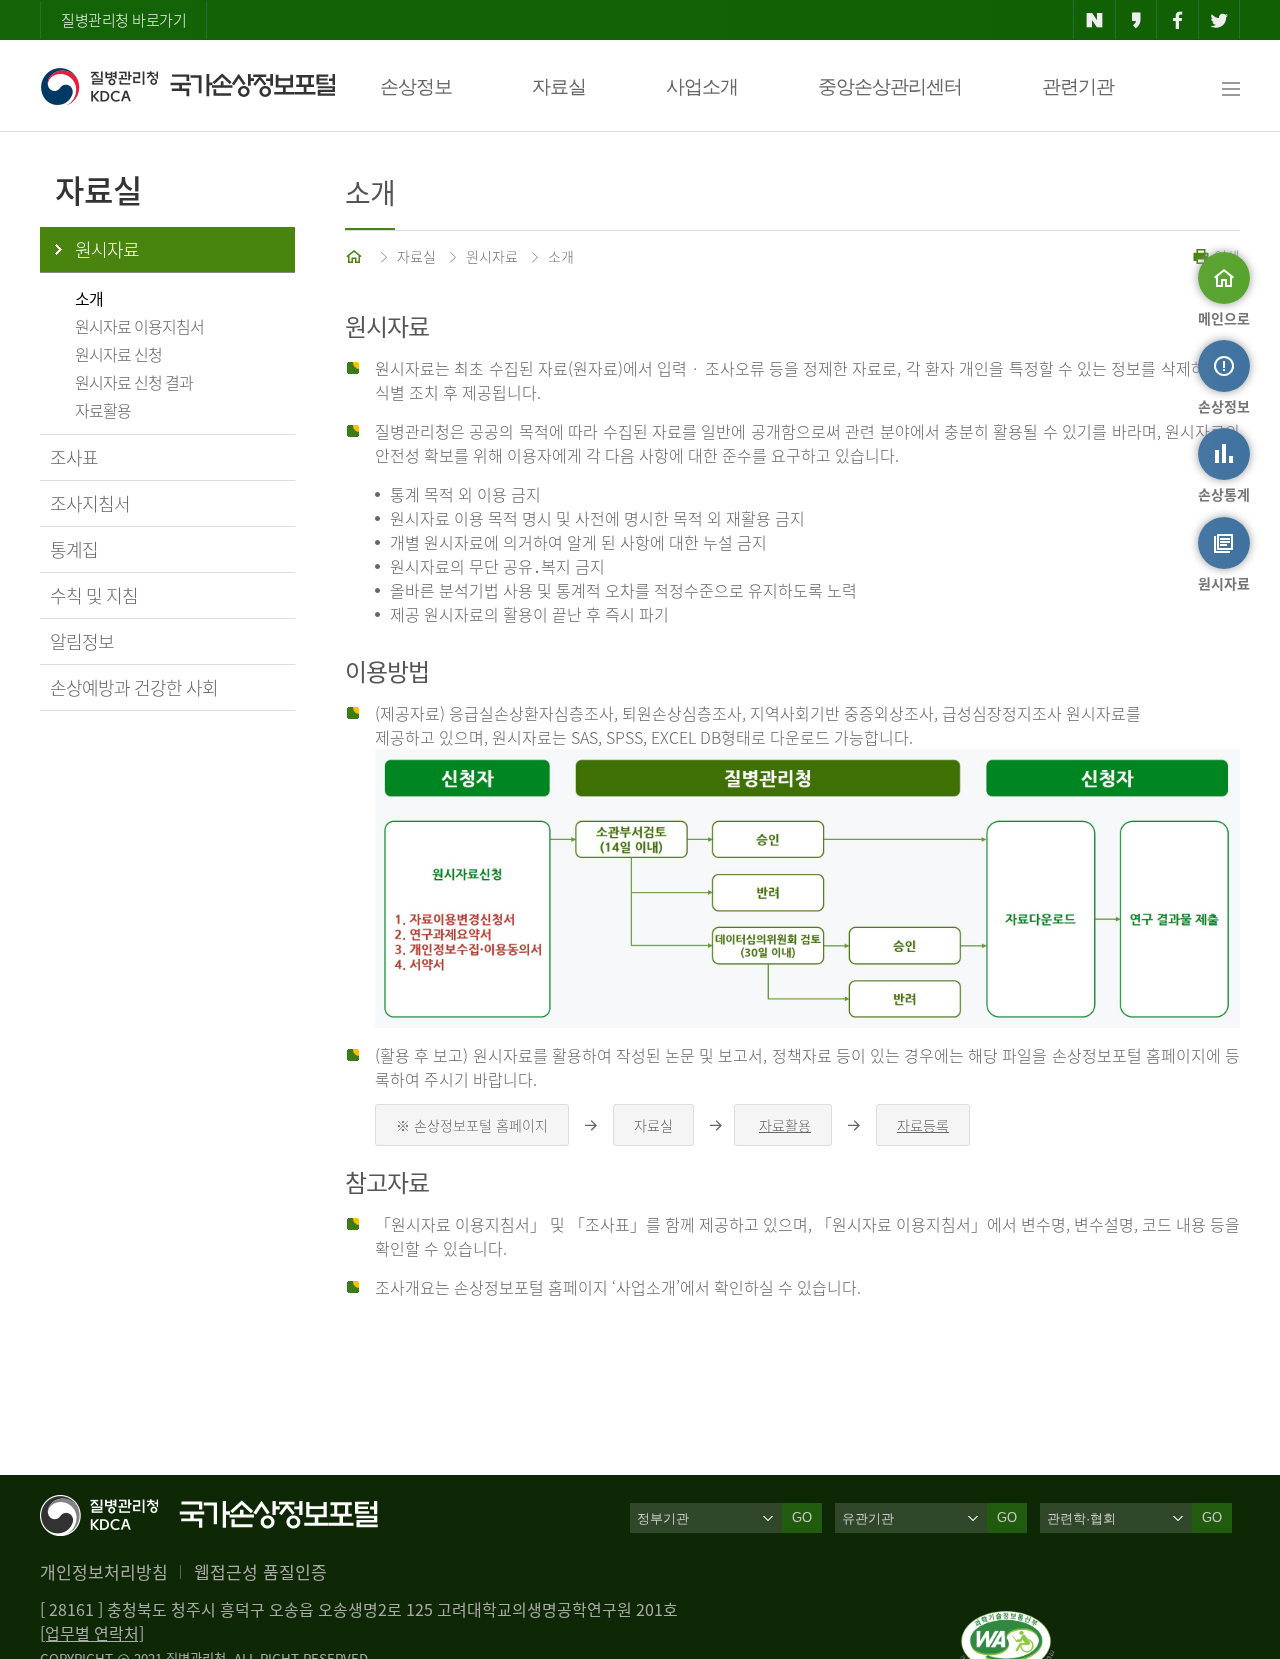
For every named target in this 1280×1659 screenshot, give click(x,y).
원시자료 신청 (118, 354)
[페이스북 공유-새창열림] (1177, 20)
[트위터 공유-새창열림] (1219, 20)
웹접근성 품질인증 (260, 1571)
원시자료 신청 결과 (134, 382)
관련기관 (1078, 86)
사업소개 (702, 86)
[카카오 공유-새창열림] (1136, 20)
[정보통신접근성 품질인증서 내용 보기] (1007, 1623)
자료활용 (103, 410)
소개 (89, 298)
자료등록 (923, 1125)
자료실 (559, 86)
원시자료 (107, 249)
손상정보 (416, 86)
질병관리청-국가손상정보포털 (187, 86)
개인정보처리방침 (104, 1571)
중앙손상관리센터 (890, 86)
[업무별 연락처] (92, 1633)
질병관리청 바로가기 (123, 20)
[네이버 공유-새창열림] (1094, 20)
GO (802, 1517)
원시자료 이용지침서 (139, 326)
